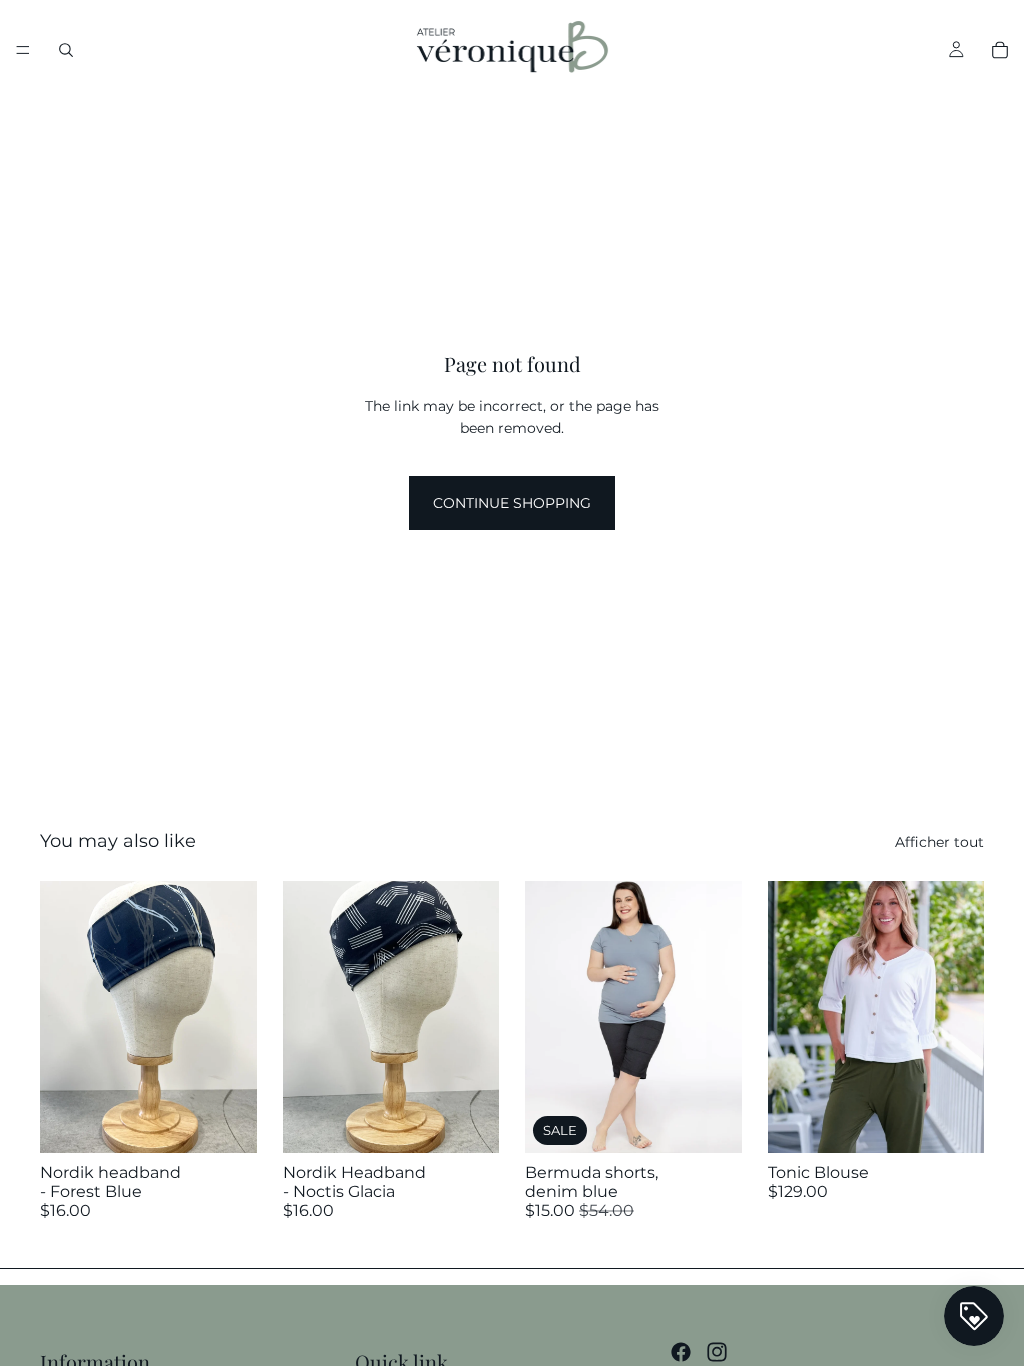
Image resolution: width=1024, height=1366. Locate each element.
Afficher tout (939, 842)
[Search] (66, 50)
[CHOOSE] (711, 1122)
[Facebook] (681, 1352)
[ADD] (226, 1122)
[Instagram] (717, 1352)
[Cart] (1000, 50)
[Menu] (23, 50)
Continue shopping (512, 503)
